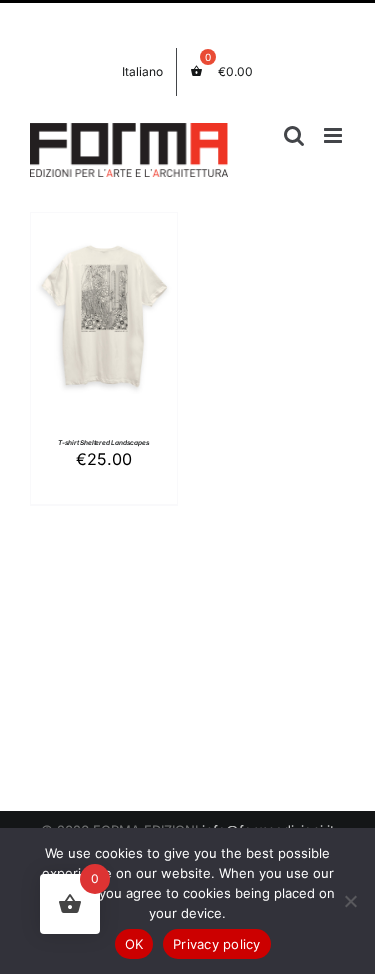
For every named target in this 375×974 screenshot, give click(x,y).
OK (134, 944)
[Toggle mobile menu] (334, 135)
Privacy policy (217, 944)
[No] (350, 901)
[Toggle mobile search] (294, 135)
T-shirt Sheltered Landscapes (104, 443)
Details (104, 340)
